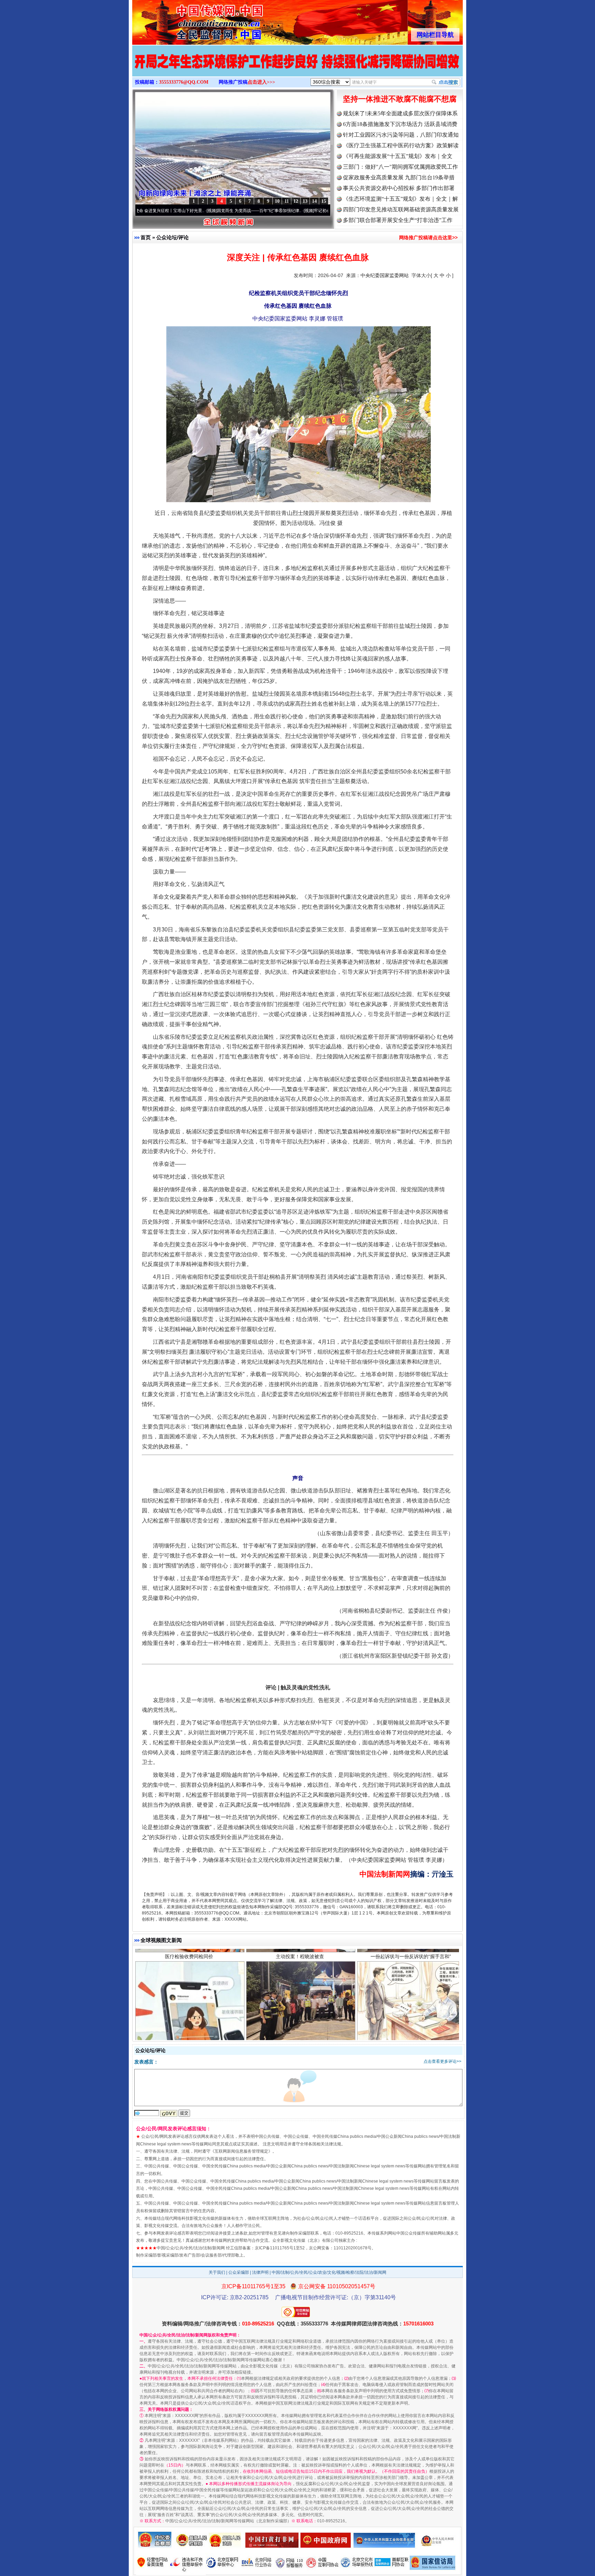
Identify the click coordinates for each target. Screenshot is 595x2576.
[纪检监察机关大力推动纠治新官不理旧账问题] (297, 68)
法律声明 (260, 2272)
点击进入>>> (261, 82)
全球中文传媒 (189, 20)
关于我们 (217, 2272)
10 (277, 201)
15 (324, 201)
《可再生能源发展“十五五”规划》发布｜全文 (398, 156)
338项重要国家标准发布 (300, 1996)
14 (314, 201)
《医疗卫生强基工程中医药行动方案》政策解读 (401, 145)
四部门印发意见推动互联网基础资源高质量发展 (401, 209)
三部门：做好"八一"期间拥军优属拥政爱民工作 (400, 167)
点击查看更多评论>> (442, 2061)
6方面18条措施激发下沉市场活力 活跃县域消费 (400, 124)
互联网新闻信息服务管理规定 (241, 2151)
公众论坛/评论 (173, 237)
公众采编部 (239, 2272)
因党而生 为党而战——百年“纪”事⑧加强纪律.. (183, 211)
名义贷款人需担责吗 (189, 1996)
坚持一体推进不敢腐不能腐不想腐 (400, 99)
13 (305, 201)
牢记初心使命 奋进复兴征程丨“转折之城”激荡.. (280, 211)
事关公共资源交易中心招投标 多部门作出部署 (399, 188)
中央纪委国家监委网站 (385, 275)
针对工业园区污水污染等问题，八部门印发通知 (401, 135)
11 (287, 201)
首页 (146, 237)
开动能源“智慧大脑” (411, 1996)
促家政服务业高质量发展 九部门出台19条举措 (399, 177)
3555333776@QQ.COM (184, 82)
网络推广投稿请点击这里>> (428, 237)
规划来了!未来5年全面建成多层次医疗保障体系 (400, 113)
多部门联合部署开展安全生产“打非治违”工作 (398, 220)
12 (296, 201)
